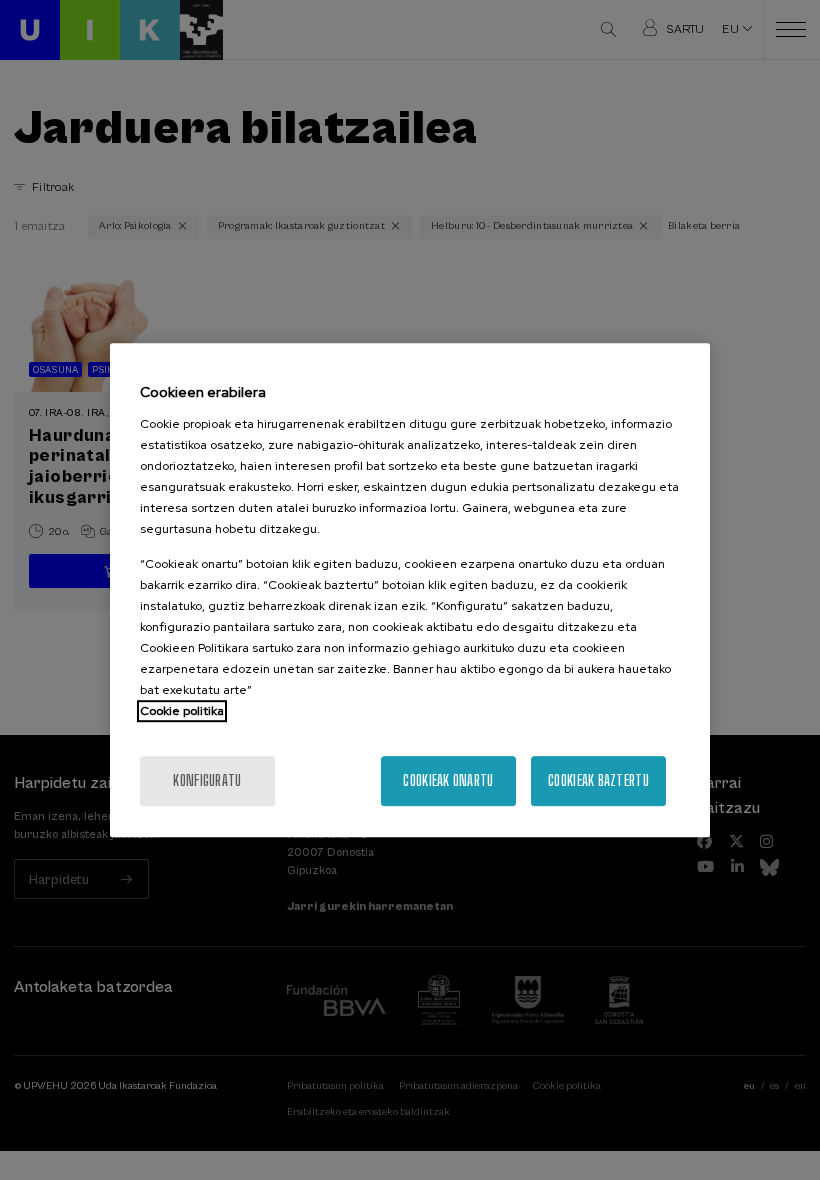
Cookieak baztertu (598, 780)
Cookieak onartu (448, 780)
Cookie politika (182, 711)
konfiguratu (207, 780)
